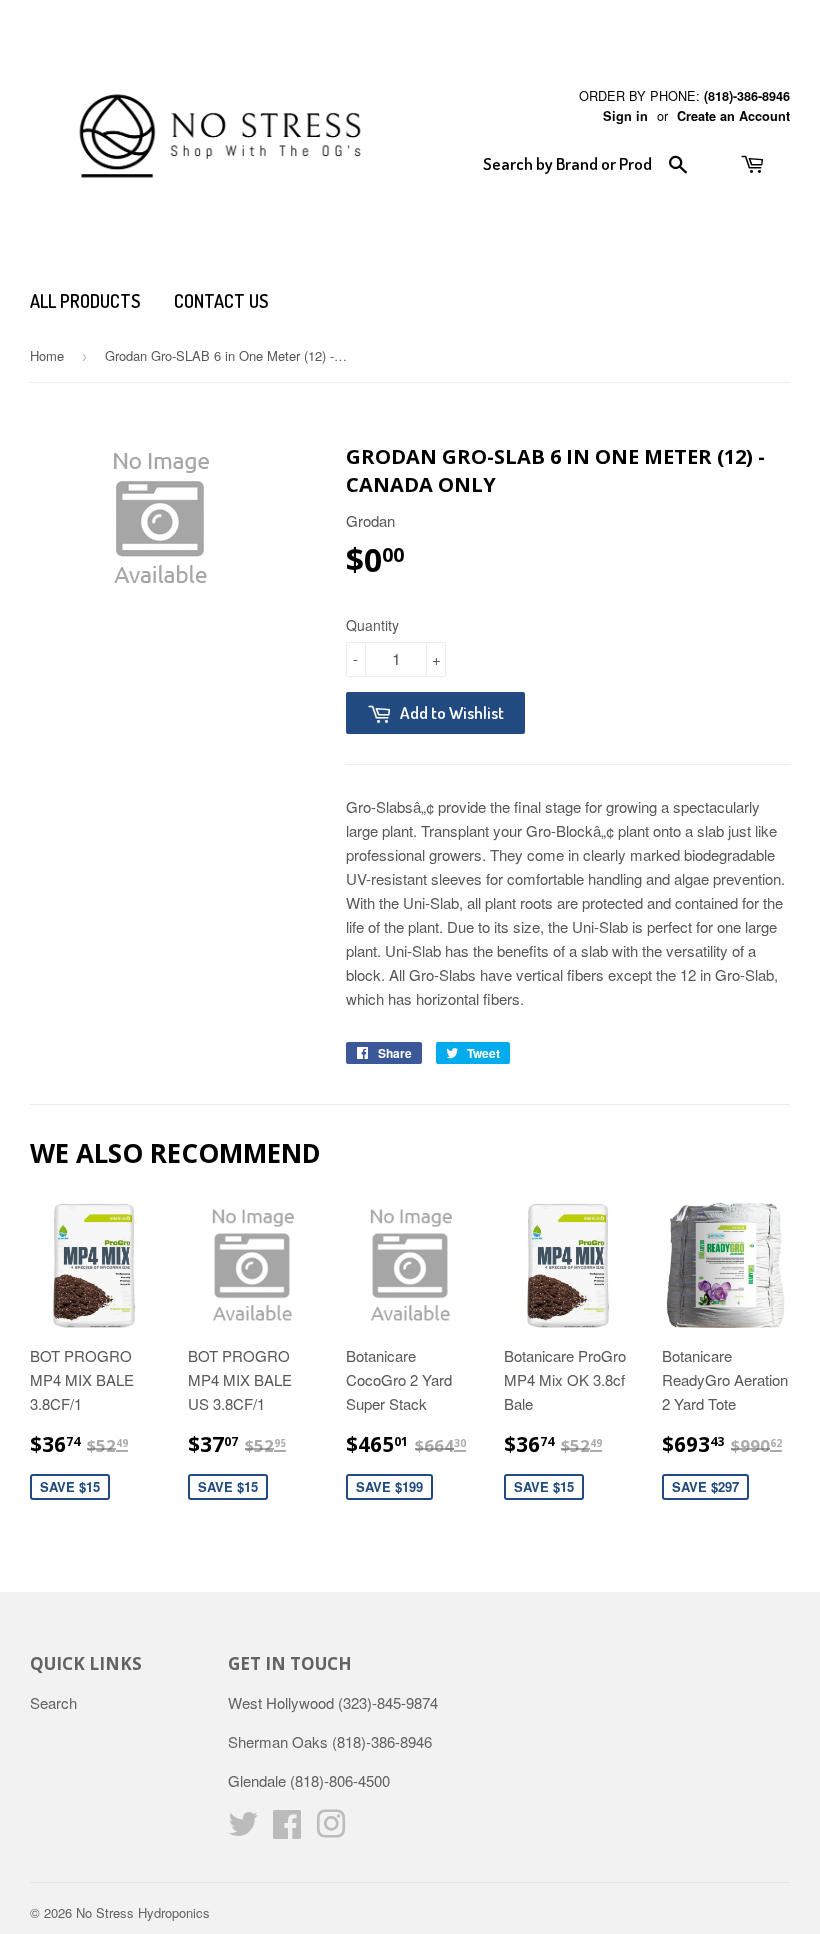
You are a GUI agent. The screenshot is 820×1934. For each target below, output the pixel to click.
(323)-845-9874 (388, 1702)
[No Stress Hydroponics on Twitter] (243, 1829)
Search (53, 1702)
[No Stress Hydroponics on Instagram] (331, 1829)
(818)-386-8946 (747, 96)
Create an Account (733, 116)
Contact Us (221, 301)
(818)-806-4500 (340, 1780)
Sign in (625, 116)
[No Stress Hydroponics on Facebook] (287, 1829)
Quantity (372, 625)
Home (47, 355)
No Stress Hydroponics (143, 1912)
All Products (85, 301)
